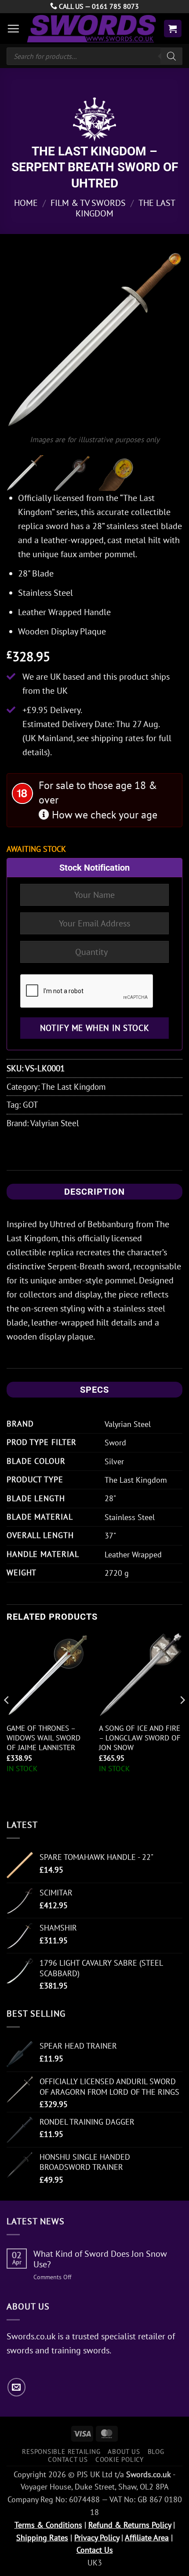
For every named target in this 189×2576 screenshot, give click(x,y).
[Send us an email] (16, 2387)
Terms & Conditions (48, 2525)
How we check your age (103, 815)
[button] (13, 29)
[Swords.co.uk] (91, 29)
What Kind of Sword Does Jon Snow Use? (100, 2259)
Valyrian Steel (55, 1123)
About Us (124, 2451)
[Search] (171, 56)
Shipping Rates (42, 2538)
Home (26, 203)
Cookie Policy (120, 2459)
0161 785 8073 (115, 6)
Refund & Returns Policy (130, 2525)
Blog (156, 2451)
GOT (31, 1104)
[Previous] (21, 339)
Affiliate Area (147, 2538)
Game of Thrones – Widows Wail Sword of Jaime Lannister (44, 1738)
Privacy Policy (97, 2538)
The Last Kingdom (73, 1086)
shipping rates (117, 738)
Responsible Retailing (61, 2451)
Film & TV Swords (88, 203)
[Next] (168, 339)
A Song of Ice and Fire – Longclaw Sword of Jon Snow (140, 1738)
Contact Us (68, 2459)
